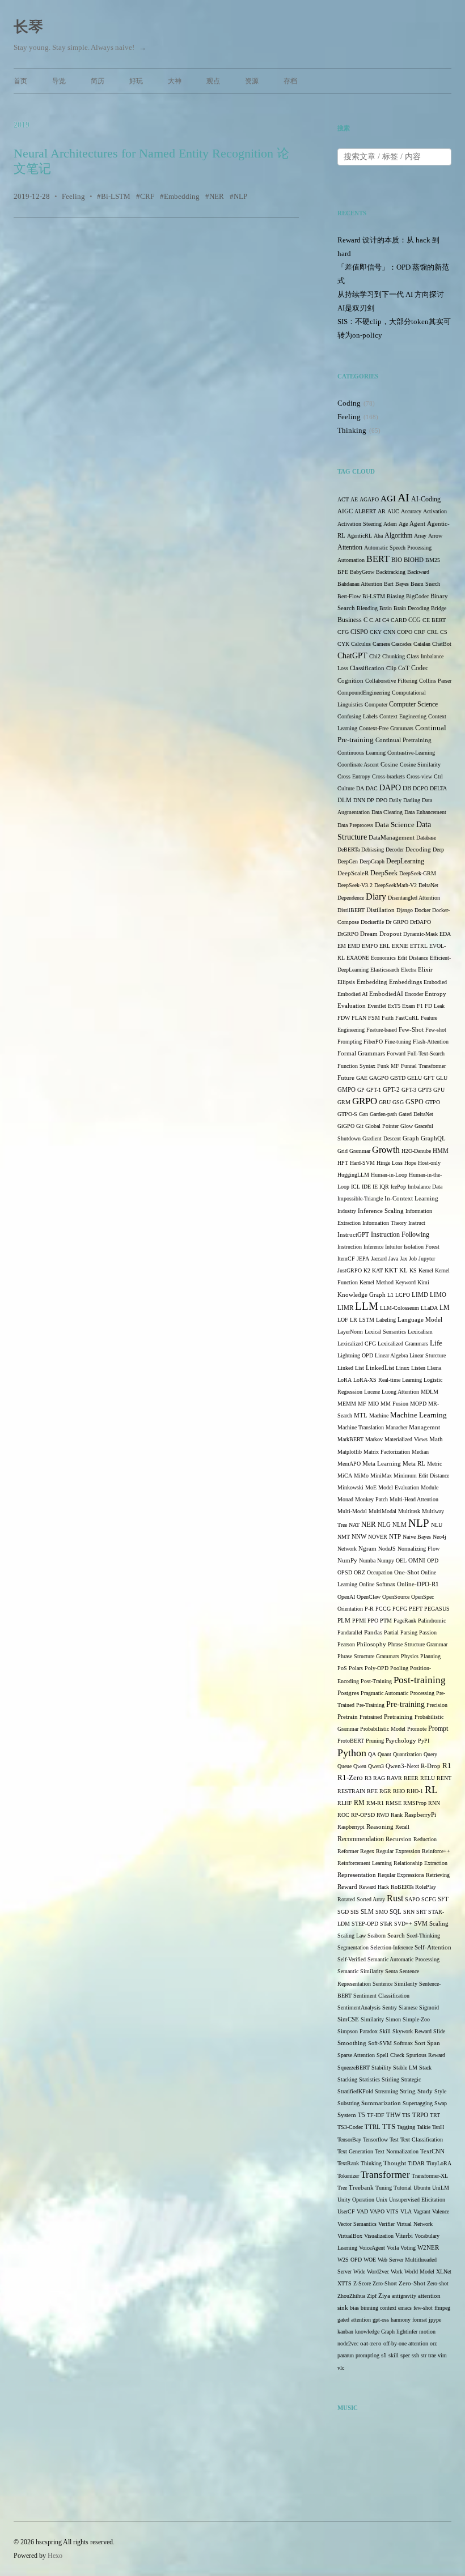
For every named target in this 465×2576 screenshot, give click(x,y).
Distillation (381, 910)
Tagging (406, 2127)
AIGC (345, 511)
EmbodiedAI (386, 994)
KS (413, 1270)
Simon (393, 2019)
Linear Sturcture (428, 1355)
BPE (343, 572)
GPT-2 (391, 1090)
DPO (382, 800)
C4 (386, 620)
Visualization (379, 2236)
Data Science (395, 825)
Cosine (389, 765)
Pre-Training (370, 1705)
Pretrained (371, 1717)
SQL (396, 1912)
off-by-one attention (406, 2343)
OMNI (417, 1560)
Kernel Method (377, 1282)
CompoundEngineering (364, 693)
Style (440, 2091)
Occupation (380, 1572)
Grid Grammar (354, 1151)
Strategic (411, 2079)
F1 (420, 1006)
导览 (59, 81)
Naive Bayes (417, 1537)
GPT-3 (409, 1090)
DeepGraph (372, 861)
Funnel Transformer (423, 1066)
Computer (376, 704)
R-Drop (431, 1766)
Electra (409, 970)
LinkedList (380, 1368)
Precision (437, 1705)
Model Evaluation (399, 1487)
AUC (393, 511)
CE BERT (434, 620)
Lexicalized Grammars (403, 1344)
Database (426, 838)
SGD (343, 1912)
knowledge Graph (375, 2332)
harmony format (409, 2320)
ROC (343, 1815)
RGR (385, 1791)
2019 (22, 125)
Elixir (425, 970)
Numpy (386, 1560)
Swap (441, 2103)
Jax (403, 1259)
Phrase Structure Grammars (368, 1656)
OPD (433, 1560)
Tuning (384, 2188)
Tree (342, 2188)
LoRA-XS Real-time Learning (388, 1380)
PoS (342, 1668)
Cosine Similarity (420, 765)
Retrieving (438, 1875)
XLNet (444, 2271)
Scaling (439, 1924)
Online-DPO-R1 (418, 1584)
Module (430, 1487)
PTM (386, 1621)
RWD (383, 1815)
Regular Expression (398, 1851)
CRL (433, 632)
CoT (404, 668)
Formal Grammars (361, 1053)
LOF (343, 1320)
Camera (381, 644)
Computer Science (413, 704)
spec (405, 2355)
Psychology (401, 1741)
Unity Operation (356, 2200)
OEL (401, 1560)
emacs (405, 2308)
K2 (367, 1270)
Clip (391, 668)
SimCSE (348, 2019)
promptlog (367, 2355)
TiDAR (416, 2163)
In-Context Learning (411, 1198)
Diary (376, 897)
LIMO (438, 1295)
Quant (384, 1754)
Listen (418, 1368)
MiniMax (381, 1476)
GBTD (398, 1078)
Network (347, 1549)
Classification (367, 668)
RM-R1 (375, 1803)
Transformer (385, 2175)
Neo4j (439, 1537)
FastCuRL (407, 1018)
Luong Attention (400, 1392)
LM (445, 1308)
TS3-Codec (350, 2127)
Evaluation (352, 1006)
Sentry (390, 2007)
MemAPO (349, 1464)
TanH (438, 2127)
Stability (381, 2068)
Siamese (408, 2007)
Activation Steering (360, 524)
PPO (373, 1621)
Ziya (384, 2296)
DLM (344, 800)
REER (411, 1778)
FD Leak (435, 1006)
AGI (388, 499)
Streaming (386, 2091)
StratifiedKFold (355, 2091)
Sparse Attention (356, 2055)
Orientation (350, 1609)
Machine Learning (418, 1415)
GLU (442, 1078)
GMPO (346, 1090)
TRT (435, 2115)
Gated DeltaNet (416, 1114)
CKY (376, 632)
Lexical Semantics (385, 1332)
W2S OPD (350, 2260)
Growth (386, 1150)
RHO (399, 1791)
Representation (357, 1875)
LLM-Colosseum (400, 1308)
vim (442, 2355)
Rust (395, 1898)
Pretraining (398, 1717)
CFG (343, 632)
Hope (410, 1163)
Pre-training (405, 1704)
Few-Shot (411, 1029)
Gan (363, 1114)
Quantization (407, 1754)
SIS (355, 1912)
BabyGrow (362, 572)
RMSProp (415, 1803)
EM (342, 946)
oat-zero (371, 2343)
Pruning (375, 1741)
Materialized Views (406, 1439)
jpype (435, 2320)
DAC (372, 788)
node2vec (348, 2343)
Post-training (420, 1680)
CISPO (359, 632)
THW (393, 2115)
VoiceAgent (372, 2248)
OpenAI (346, 1597)
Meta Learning (382, 1464)
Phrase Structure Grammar (418, 1644)
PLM (344, 1621)
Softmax (403, 2043)
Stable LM (405, 2068)
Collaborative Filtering (391, 681)
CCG (415, 620)
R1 (447, 1766)
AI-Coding (426, 499)
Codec (420, 668)
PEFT (416, 1609)
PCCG (383, 1609)
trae (432, 2355)
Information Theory (384, 1223)
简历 (98, 81)
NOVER (378, 1537)
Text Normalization (397, 2151)
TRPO (420, 2115)
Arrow (435, 536)
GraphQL (433, 1138)
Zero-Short (385, 2283)
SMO (382, 1912)
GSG (398, 1102)
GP (361, 1090)
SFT (443, 1899)
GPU (439, 1090)
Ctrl (438, 776)
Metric (434, 1464)
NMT (344, 1537)
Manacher (396, 1427)
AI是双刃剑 (356, 308)
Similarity (372, 2019)
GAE (362, 1078)
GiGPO (346, 1126)
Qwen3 (376, 1766)
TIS (406, 2115)
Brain (386, 608)
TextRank (348, 2163)
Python (352, 1753)
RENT (444, 1778)
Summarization (381, 2103)
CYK (343, 644)
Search (396, 1936)
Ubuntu (422, 2188)
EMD (354, 946)
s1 (384, 2355)
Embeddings (405, 982)
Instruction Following (400, 1235)
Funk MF (388, 1066)
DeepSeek (384, 873)
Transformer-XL (430, 2176)
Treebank (361, 2188)
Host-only (429, 1163)
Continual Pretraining (403, 740)
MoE (371, 1487)
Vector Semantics (357, 2224)
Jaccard (379, 1259)
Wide (359, 2271)
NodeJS (387, 1549)
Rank (397, 1815)
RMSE (394, 1803)
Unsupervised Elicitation (417, 2200)
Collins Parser (435, 681)
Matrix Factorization (387, 1452)
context (388, 2308)
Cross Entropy (354, 776)
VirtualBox (350, 2236)
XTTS (344, 2283)
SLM (367, 1912)
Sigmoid (429, 2007)
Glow (407, 1126)
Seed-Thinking (423, 1936)
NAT (354, 1525)
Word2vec (378, 2271)
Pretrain (348, 1717)
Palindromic (432, 1621)
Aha (378, 536)
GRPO (365, 1101)
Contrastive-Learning (411, 753)
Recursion (399, 1839)
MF (362, 1404)
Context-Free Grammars (386, 728)
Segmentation (353, 1947)
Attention (350, 547)
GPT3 (425, 1090)
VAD (362, 2211)
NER (217, 196)
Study (425, 2091)
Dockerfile (372, 922)
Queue (344, 1766)
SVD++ (403, 1924)
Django (405, 910)
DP (371, 800)
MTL (361, 1415)
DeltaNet (428, 885)
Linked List (351, 1368)
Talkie (424, 2127)
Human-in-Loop (389, 1175)
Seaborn (377, 1936)
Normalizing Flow (418, 1549)
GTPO (433, 1102)
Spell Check (390, 2055)
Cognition (350, 681)
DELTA (438, 788)
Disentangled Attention (414, 898)
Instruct (417, 1223)
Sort (420, 2043)
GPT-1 (374, 1090)
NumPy (347, 1560)
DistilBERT (351, 910)
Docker (422, 910)
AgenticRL (360, 536)
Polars (356, 1668)
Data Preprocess (355, 825)
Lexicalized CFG (357, 1344)
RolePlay (426, 1887)
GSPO (415, 1102)
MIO (373, 1404)
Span (434, 2043)
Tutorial (403, 2188)
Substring (348, 2103)
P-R (369, 1609)
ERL (385, 946)
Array (420, 536)
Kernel (426, 1270)
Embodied (435, 982)
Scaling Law (352, 1936)
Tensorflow (375, 2139)
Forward (396, 1053)
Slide (439, 2031)
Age (403, 524)
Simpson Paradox (358, 2031)
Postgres (348, 1693)
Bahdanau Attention (360, 584)
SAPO (412, 1899)
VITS (392, 2211)
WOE (370, 2260)
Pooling (399, 1668)
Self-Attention (433, 1947)
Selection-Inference (392, 1947)
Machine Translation (361, 1427)
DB (407, 788)
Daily (395, 800)
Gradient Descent (382, 1138)
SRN (409, 1912)
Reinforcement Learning (365, 1863)
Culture (346, 788)
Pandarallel (350, 1632)
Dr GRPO (397, 922)
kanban (345, 2332)
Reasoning (380, 1826)
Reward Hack (374, 1887)
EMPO (370, 946)
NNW (359, 1536)
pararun (346, 2355)
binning (369, 2308)
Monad (345, 1499)
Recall (402, 1827)
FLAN (359, 1018)
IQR (384, 1187)
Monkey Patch (371, 1499)
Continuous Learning (362, 753)
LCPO (403, 1295)
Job (413, 1259)
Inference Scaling (381, 1211)
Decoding (418, 850)
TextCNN (432, 2151)
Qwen (360, 1766)
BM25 (433, 560)
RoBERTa (402, 1887)
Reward (347, 1887)
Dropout (390, 934)
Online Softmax (377, 1584)
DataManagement (392, 838)
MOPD (418, 1404)
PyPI (424, 1741)
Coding (349, 403)
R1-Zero (350, 1778)
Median (420, 1452)
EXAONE (358, 958)
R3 (368, 1778)
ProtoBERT (351, 1741)
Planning (430, 1656)
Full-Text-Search (426, 1053)
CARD (399, 620)
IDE (366, 1187)
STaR (386, 1924)
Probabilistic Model (383, 1729)
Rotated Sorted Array (361, 1899)
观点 (213, 81)
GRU (385, 1102)
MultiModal (382, 1511)
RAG (379, 1778)
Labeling (386, 1320)
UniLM (441, 2188)
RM (359, 1803)
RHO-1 (415, 1791)
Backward (418, 572)
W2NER (428, 2247)
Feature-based (382, 1030)
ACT (343, 499)
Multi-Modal (352, 1511)
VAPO (377, 2211)
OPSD (345, 1572)
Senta (391, 1971)
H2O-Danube (416, 1151)
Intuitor (394, 1247)
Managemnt (424, 1427)
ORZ (360, 1572)
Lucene (372, 1392)
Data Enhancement (425, 812)
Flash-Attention (431, 1042)
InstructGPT (353, 1235)
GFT (429, 1078)
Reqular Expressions (401, 1875)
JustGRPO (350, 1270)
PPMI (359, 1621)
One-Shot (407, 1572)
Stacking (347, 2079)
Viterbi (404, 2236)
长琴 (28, 27)
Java (393, 1259)
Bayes (402, 584)
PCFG (400, 1609)
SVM (421, 1924)
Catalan (422, 644)
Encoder (414, 994)
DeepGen (348, 861)
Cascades (401, 644)
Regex (367, 1851)
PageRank (405, 1621)
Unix (382, 2200)
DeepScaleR (353, 873)
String (408, 2091)
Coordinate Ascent (358, 765)
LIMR (345, 1308)
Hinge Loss (390, 1163)
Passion (428, 1632)
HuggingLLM (353, 1175)
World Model (419, 2271)
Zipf (372, 2296)
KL (403, 1270)
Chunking (394, 656)
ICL (356, 1187)
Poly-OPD (377, 1668)
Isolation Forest (422, 1247)
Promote (417, 1729)
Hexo (55, 2556)
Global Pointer (382, 1126)
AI (403, 497)
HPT (343, 1163)
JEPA (363, 1259)
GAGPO (379, 1078)
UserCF (346, 2211)
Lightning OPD (355, 1355)
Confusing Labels (358, 716)
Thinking (352, 430)
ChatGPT (352, 655)
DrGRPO (348, 934)
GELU (415, 1078)
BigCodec (417, 596)
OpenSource (396, 1597)
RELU (428, 1778)
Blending (367, 608)
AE (354, 499)
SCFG (429, 1899)
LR (354, 1320)
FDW (344, 1018)
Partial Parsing (401, 1632)
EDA (445, 934)
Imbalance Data (425, 1187)
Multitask (409, 1511)
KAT (377, 1270)
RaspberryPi (420, 1815)
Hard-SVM (362, 1163)
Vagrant (422, 2211)
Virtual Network (415, 2224)
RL (431, 1790)
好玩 (136, 81)
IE (375, 1187)
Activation (435, 511)
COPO (405, 632)
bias (354, 2308)
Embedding (182, 196)
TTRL (373, 2127)
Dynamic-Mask (420, 934)
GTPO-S (347, 1114)
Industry (347, 1211)
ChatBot (442, 644)
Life (436, 1343)
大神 (175, 81)
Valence (441, 2211)
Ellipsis (346, 982)
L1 (390, 1295)
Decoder (395, 850)
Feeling (73, 196)
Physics (410, 1656)
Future (346, 1078)
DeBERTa (348, 850)
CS (444, 632)
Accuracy (411, 511)
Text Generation (355, 2151)
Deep (438, 850)
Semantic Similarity (360, 1971)
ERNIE (400, 946)
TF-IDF (376, 2115)
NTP (395, 1537)
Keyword (405, 1282)
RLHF (345, 1803)
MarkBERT (350, 1439)
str (424, 2355)
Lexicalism (420, 1332)
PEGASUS (437, 1609)
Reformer (348, 1851)
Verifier (386, 2224)
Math (436, 1439)
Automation (351, 560)
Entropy (436, 994)
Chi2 (375, 656)
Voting (408, 2248)
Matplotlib (350, 1452)
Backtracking (391, 572)
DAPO (390, 788)
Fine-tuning (398, 1042)
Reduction (425, 1839)
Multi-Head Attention (414, 1499)
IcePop (398, 1187)
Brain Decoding (411, 608)
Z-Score (362, 2283)
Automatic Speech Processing (398, 548)
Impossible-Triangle (360, 1198)
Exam (409, 1006)
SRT (421, 1912)
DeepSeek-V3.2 (355, 885)
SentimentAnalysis (359, 2007)
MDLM (430, 1392)
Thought (395, 2163)
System (347, 2115)
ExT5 (394, 1006)
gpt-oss (381, 2320)
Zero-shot (438, 2283)
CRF (147, 196)
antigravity (404, 2296)
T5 (362, 2115)
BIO (397, 560)
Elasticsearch (385, 970)
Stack (425, 2068)
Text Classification (422, 2139)
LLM (367, 1306)
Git (360, 1126)
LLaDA (429, 1308)
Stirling (390, 2079)
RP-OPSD (363, 1815)
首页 (20, 81)
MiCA (345, 1476)
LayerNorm (350, 1332)
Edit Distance (413, 958)
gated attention (354, 2320)
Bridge (439, 608)
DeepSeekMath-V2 (396, 885)
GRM (344, 1102)
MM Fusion (394, 1404)
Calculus (361, 644)
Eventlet (377, 1006)
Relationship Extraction (420, 1863)
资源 (252, 81)
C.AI (375, 620)
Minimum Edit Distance (421, 1476)
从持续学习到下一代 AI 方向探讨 (391, 294)
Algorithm (398, 535)
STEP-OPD (365, 1924)
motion (427, 2332)
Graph (411, 1138)
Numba (367, 1560)
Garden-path (383, 1114)
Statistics (369, 2079)
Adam (390, 524)
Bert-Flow (349, 596)
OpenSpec (422, 1597)
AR (382, 511)
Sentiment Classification (381, 1996)
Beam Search (425, 584)
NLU (437, 1525)
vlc (341, 2368)
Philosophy (371, 1644)
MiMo (361, 1476)
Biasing (396, 596)
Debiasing (373, 850)
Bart (389, 584)
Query (430, 1754)
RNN (434, 1803)
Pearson (346, 1644)
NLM (400, 1525)
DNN (359, 800)
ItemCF (346, 1259)
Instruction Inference (360, 1247)
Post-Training (376, 1681)
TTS (389, 2126)
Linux (403, 1368)
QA (372, 1754)
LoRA (344, 1380)
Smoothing (352, 2043)
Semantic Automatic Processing (403, 1959)
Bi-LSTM (116, 196)
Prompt (438, 1728)
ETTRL (419, 946)
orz (433, 2343)
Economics (383, 958)
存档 (290, 81)
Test (394, 2139)
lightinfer (407, 2332)
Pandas (373, 1632)
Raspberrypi (351, 1827)
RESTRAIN (351, 1791)
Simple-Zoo (416, 2019)
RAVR (394, 1778)
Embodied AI (352, 994)
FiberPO (373, 1042)
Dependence (351, 898)
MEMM (347, 1404)
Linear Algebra (391, 1355)
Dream (369, 934)
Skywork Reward (412, 2031)
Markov (374, 1439)
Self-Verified (352, 1959)
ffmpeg (442, 2308)
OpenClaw (369, 1597)
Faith (388, 1018)
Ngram (367, 1549)
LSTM (367, 1320)
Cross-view (419, 776)
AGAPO (369, 499)
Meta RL (414, 1464)
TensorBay (349, 2139)
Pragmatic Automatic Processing (398, 1693)
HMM (441, 1151)
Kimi (423, 1282)
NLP (240, 196)
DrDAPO (420, 922)
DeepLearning (405, 861)
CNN (389, 632)
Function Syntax (356, 1066)
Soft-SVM (380, 2043)
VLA (406, 2211)
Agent (417, 523)
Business (350, 620)
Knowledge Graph (362, 1295)
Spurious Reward (426, 2055)
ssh (415, 2355)
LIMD (420, 1295)
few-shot (423, 2308)
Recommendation (361, 1839)
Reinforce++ (436, 1851)
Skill (385, 2031)
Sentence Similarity (395, 1984)
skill (394, 2355)
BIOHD (414, 560)
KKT (391, 1270)
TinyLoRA (439, 2163)
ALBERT (365, 511)
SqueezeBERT (354, 2068)
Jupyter (427, 1259)
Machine (379, 1415)
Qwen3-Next (402, 1766)
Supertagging (418, 2103)
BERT (378, 559)
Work (397, 2271)
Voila (393, 2248)
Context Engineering (403, 716)
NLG (384, 1525)
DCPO (420, 788)
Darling (412, 800)
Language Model (420, 1320)
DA (360, 788)
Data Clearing (387, 812)
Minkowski (350, 1487)
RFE (372, 1791)
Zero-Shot (412, 2283)
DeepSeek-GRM (418, 873)
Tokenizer (348, 2176)
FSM (374, 1018)
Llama (434, 1368)
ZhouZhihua (351, 2296)
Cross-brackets (388, 776)
